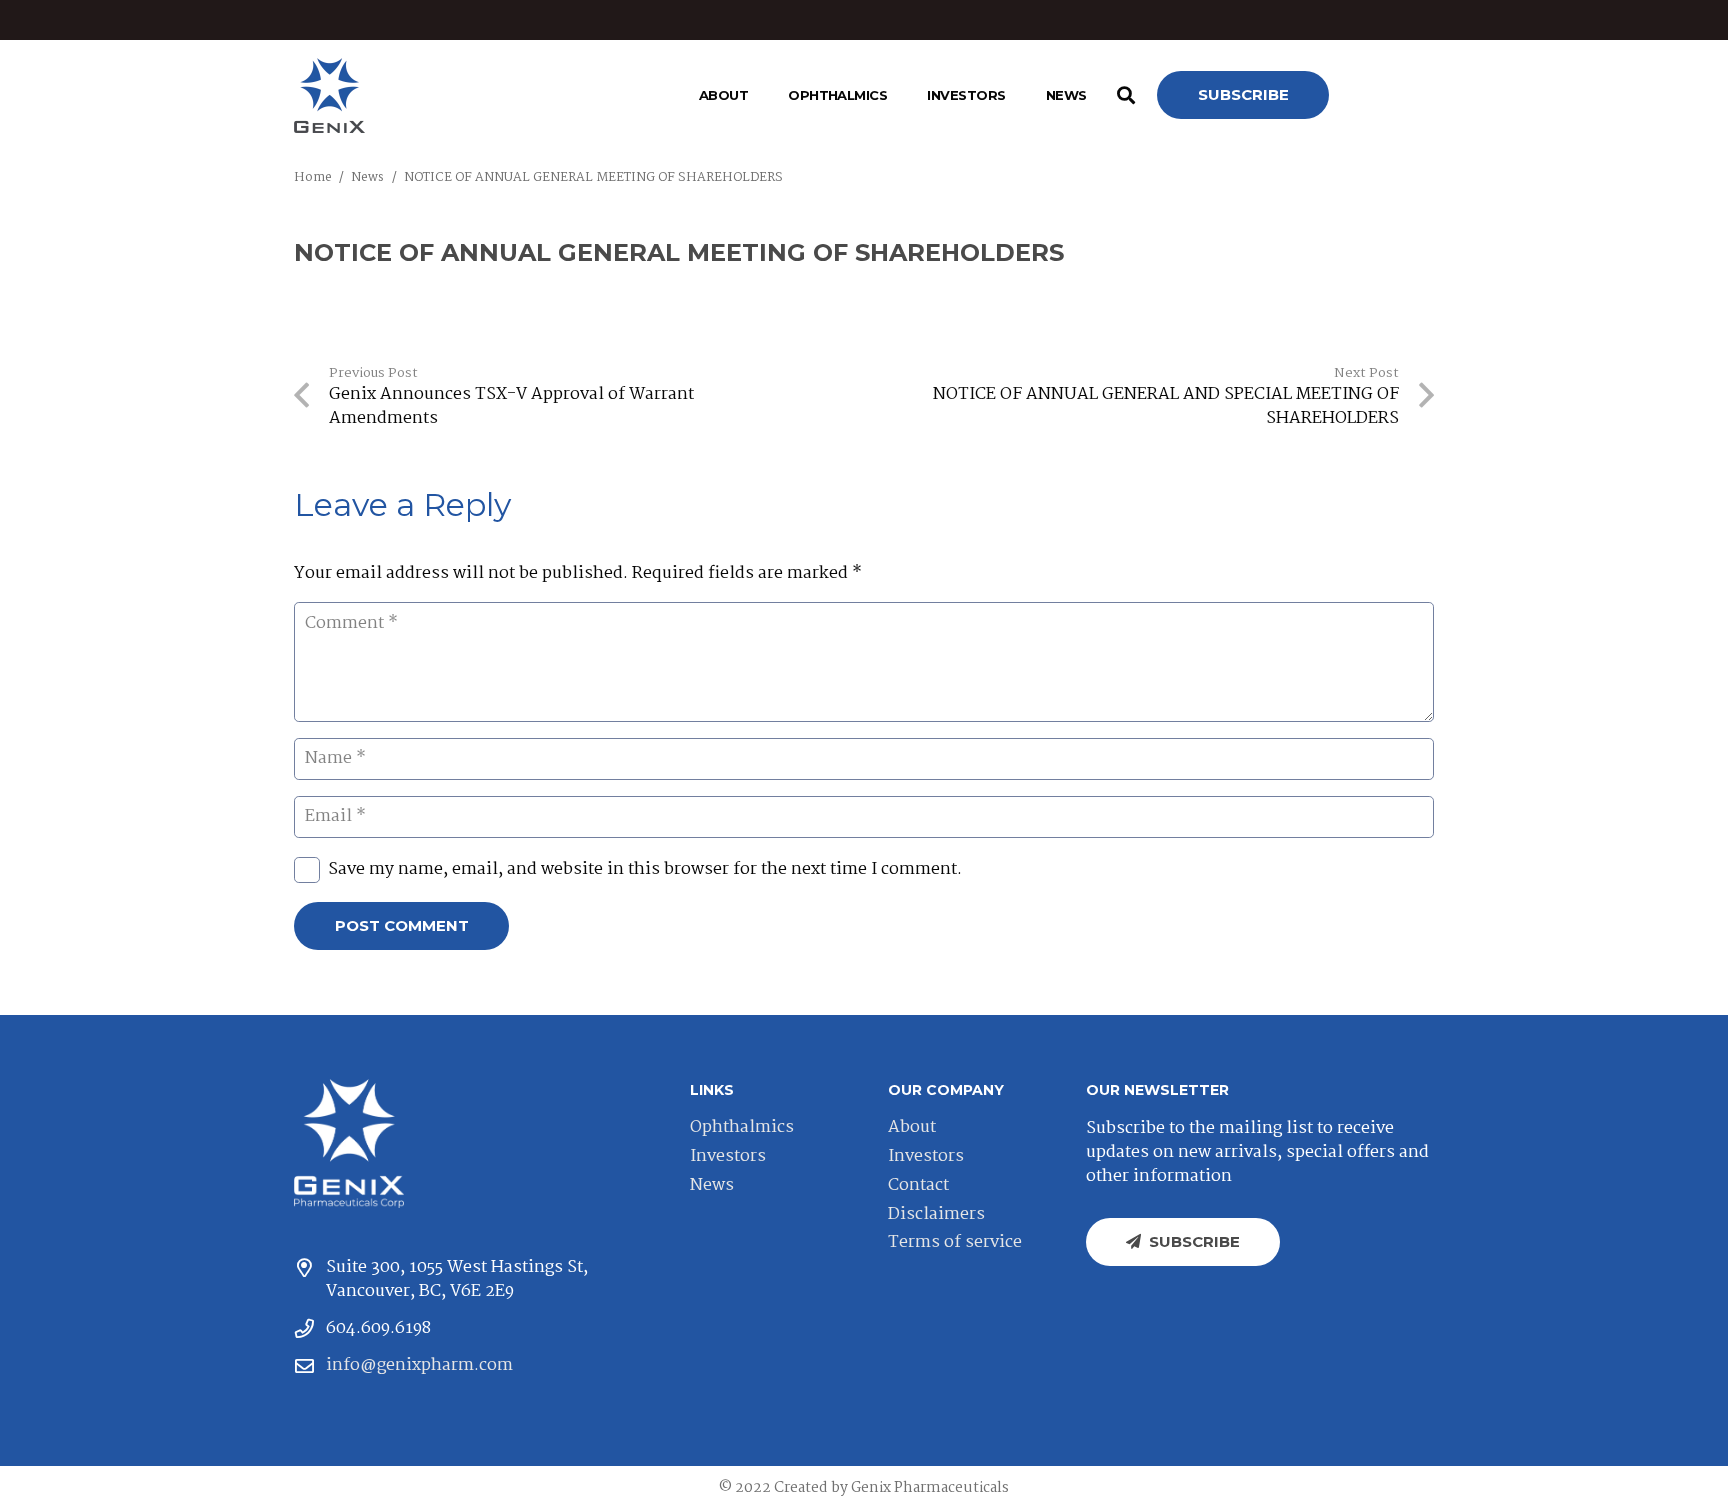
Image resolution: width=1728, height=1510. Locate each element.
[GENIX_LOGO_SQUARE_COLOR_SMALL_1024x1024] (329, 95)
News (712, 1185)
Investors (728, 1156)
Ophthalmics (742, 1127)
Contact (918, 1185)
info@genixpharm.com (419, 1365)
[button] (756, 95)
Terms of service (955, 1242)
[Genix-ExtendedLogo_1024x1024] (349, 1144)
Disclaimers (936, 1214)
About (912, 1127)
